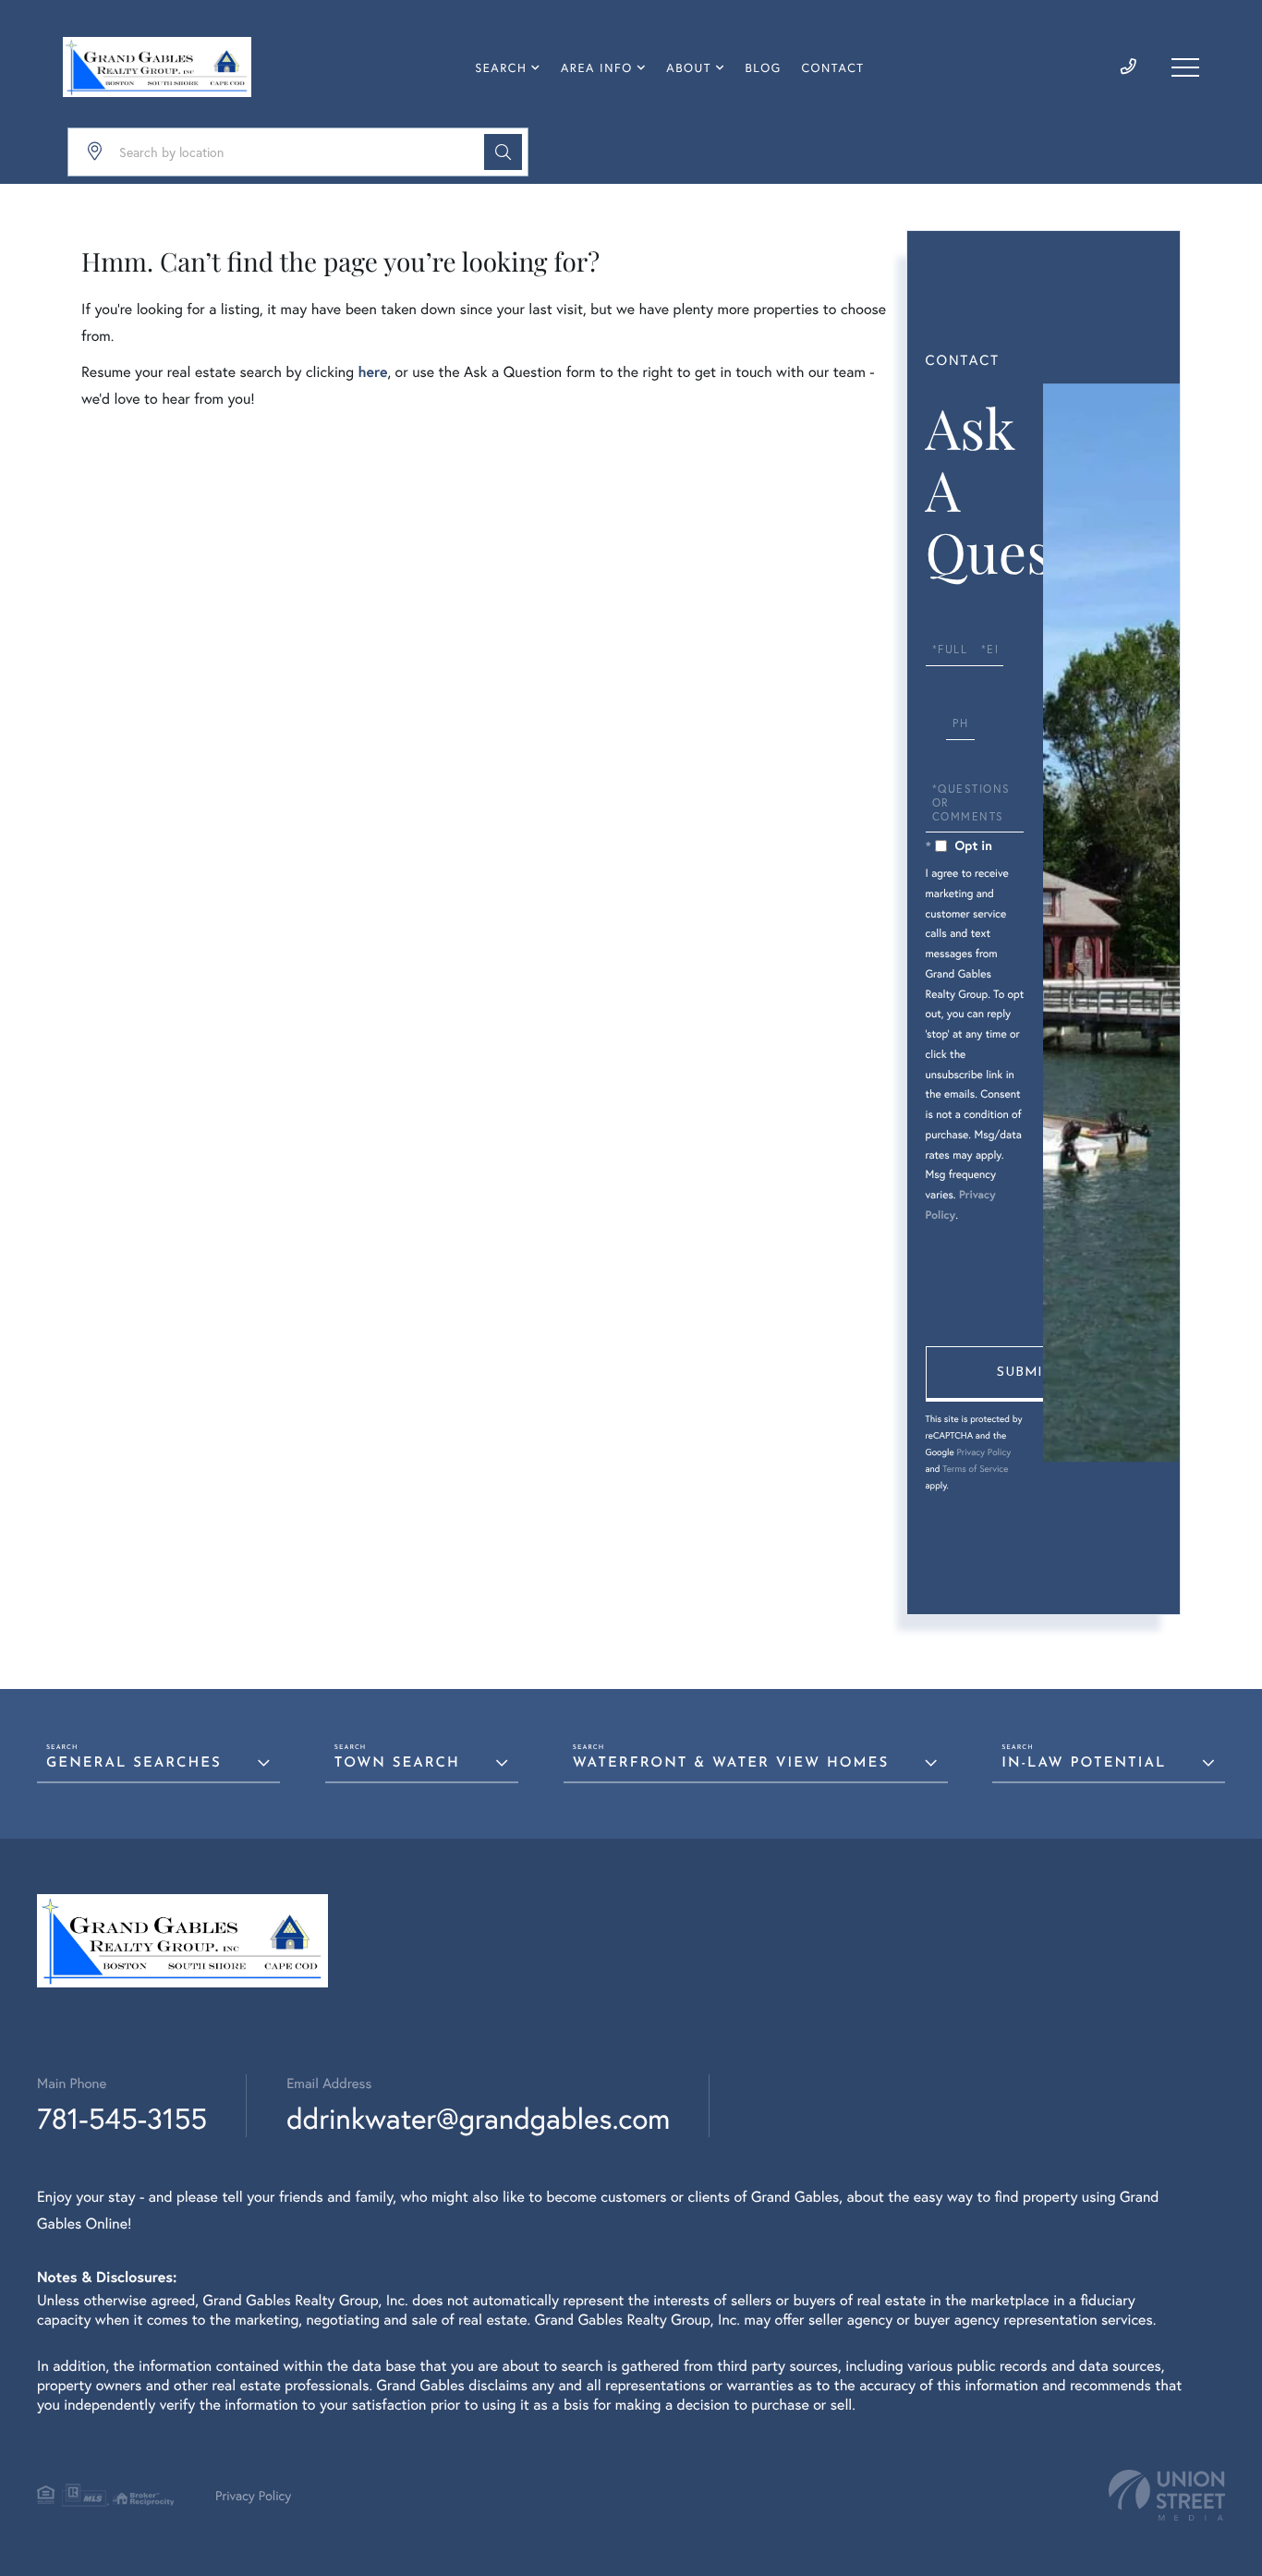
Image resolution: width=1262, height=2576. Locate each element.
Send (1024, 1374)
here (372, 372)
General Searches (134, 1763)
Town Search (397, 1763)
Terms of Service (975, 1469)
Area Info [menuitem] (597, 68)
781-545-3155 (122, 2118)
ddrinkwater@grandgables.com (478, 2118)
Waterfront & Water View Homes (731, 1763)
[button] (503, 152)
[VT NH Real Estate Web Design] (1167, 2495)
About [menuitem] (689, 68)
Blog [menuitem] (764, 68)
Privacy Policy (983, 1452)
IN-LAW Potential (1084, 1763)
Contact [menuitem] (832, 68)
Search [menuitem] (501, 68)
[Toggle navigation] (1185, 67)
